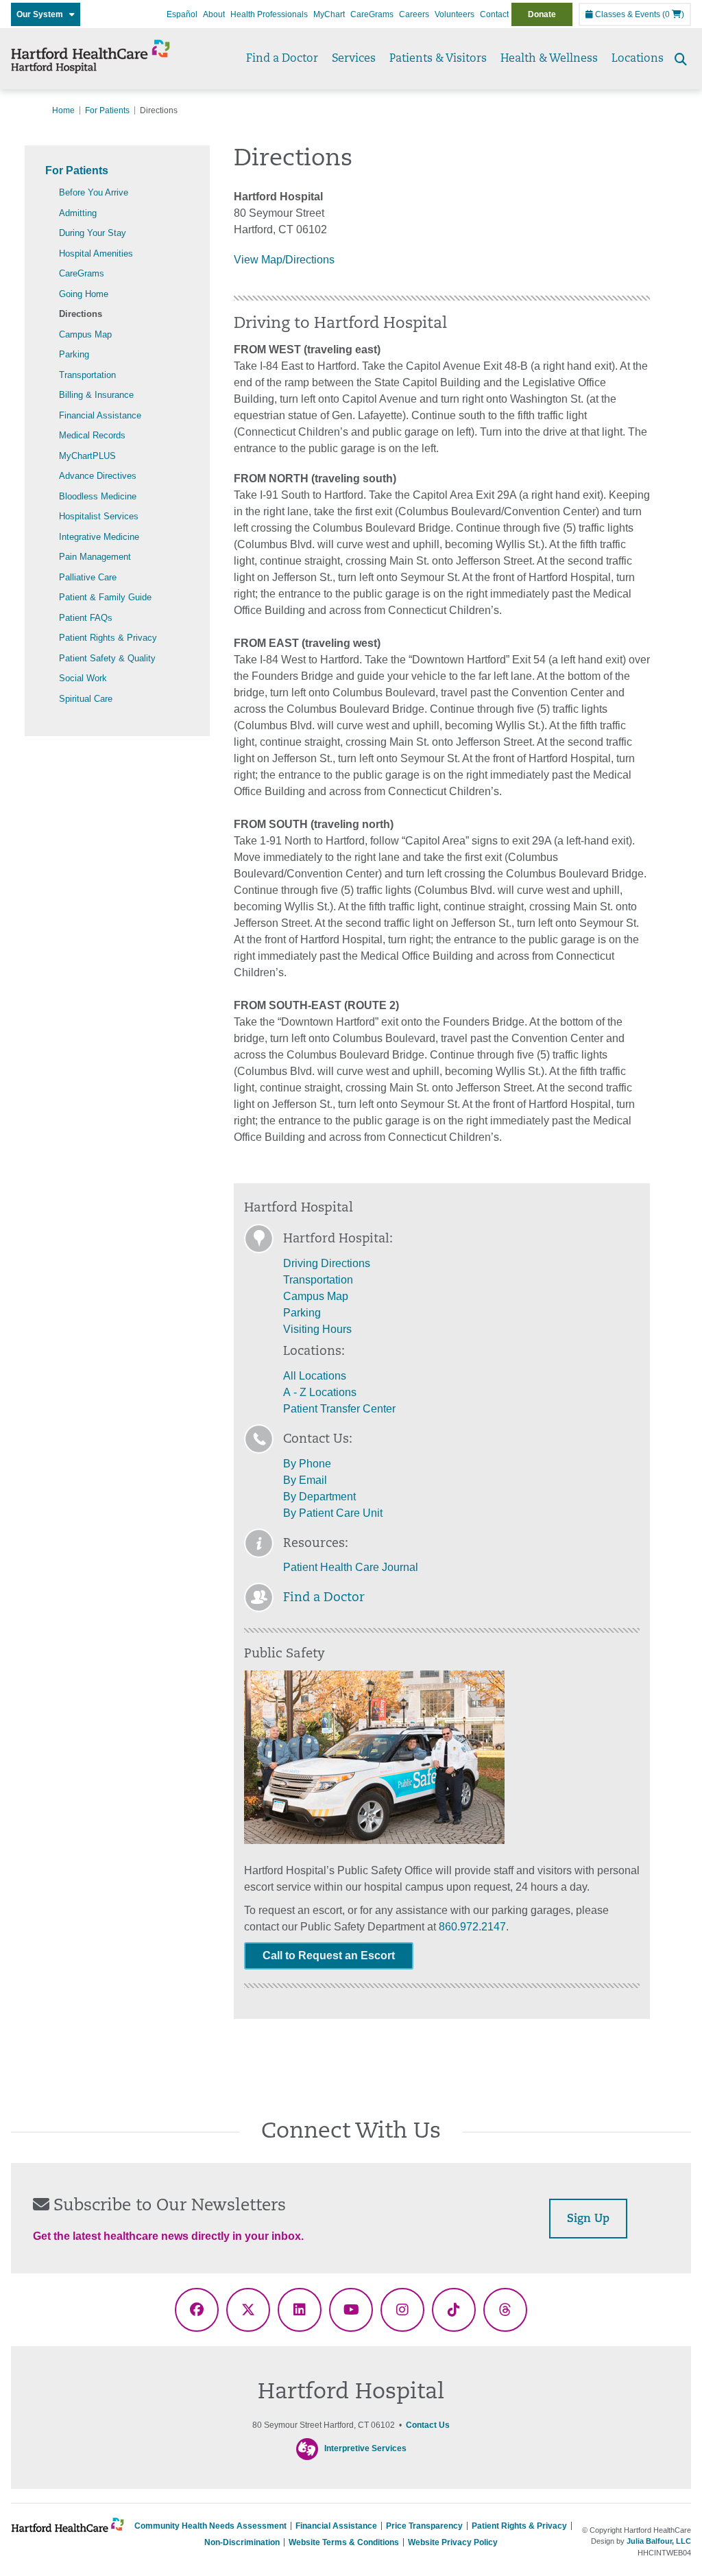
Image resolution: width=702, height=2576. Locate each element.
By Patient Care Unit (333, 1513)
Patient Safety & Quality (107, 658)
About (214, 14)
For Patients (107, 110)
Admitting (78, 213)
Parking (74, 354)
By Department (319, 1497)
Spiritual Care (86, 699)
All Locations (315, 1376)
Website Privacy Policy (453, 2542)
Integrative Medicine (99, 537)
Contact (494, 14)
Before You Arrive (94, 192)
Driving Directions (327, 1263)
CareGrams (372, 14)
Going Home (84, 294)
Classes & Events (627, 14)
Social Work (83, 678)
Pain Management (95, 557)
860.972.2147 (472, 1927)
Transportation (87, 375)
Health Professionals (269, 14)
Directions (81, 314)
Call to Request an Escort (329, 1955)
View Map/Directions (284, 260)
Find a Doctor (282, 59)
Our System (43, 14)
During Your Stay (93, 233)
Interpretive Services (365, 2448)
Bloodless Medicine (98, 496)
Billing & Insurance (96, 395)
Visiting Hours (317, 1329)
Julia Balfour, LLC (659, 2541)
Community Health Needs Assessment (210, 2526)
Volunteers (455, 14)
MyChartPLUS (87, 456)
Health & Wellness (549, 59)
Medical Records (92, 435)
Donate (542, 14)
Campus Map (85, 334)
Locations (638, 59)
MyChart (329, 14)
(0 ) (673, 14)
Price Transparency (424, 2526)
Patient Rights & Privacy (108, 638)
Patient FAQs (86, 618)
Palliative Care (88, 577)
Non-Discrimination (242, 2542)
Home (63, 110)
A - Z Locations (320, 1392)
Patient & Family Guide (105, 597)
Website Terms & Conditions (344, 2542)
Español (182, 14)
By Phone (307, 1464)
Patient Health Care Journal (351, 1567)
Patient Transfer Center (339, 1409)
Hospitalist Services (99, 516)
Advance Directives (98, 476)
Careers (414, 14)
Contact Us (428, 2425)
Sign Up (588, 2219)
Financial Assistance (100, 415)
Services (354, 59)
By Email (305, 1480)
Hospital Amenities (96, 253)
